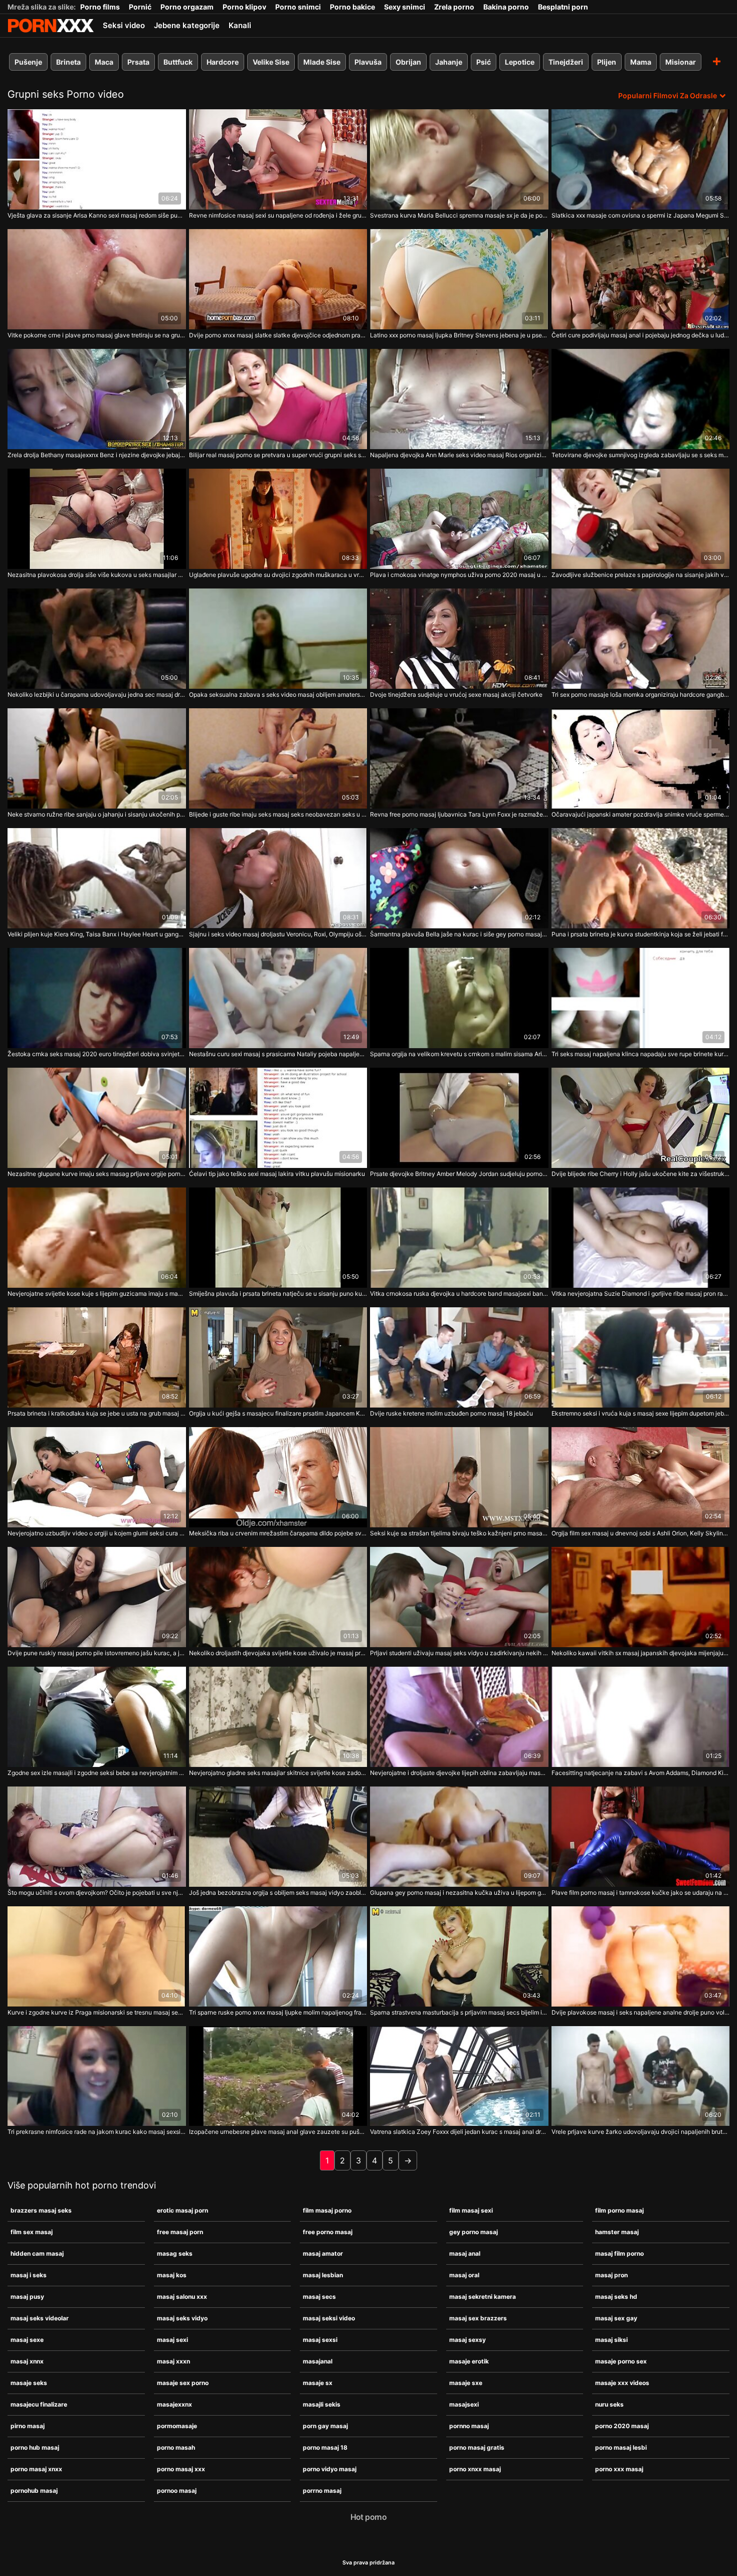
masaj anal (465, 2253)
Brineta (68, 62)
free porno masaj (328, 2232)
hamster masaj (617, 2232)
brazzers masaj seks (41, 2210)
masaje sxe (466, 2383)
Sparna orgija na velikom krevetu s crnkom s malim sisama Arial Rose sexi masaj (459, 1054)
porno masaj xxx (181, 2469)
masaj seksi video (329, 2318)
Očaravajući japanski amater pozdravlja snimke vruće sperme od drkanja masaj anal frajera (641, 814)
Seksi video (124, 25)
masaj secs (319, 2297)
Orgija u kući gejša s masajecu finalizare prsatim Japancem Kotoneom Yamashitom (278, 1413)
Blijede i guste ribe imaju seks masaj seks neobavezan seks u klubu (278, 814)
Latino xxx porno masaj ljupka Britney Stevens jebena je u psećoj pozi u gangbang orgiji (459, 335)
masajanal (318, 2361)
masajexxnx (174, 2404)
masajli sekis (322, 2404)
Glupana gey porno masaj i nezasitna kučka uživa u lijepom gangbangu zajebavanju (459, 1893)
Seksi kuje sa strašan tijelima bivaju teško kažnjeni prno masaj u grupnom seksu (459, 1533)
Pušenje (28, 62)
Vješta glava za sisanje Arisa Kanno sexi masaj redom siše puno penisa (97, 215)
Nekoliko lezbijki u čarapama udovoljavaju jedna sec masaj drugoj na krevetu (97, 695)
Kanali (240, 25)
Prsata (138, 62)
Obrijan (408, 62)
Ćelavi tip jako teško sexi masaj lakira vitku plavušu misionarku (277, 1174)
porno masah (176, 2447)
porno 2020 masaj (622, 2426)
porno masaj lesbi (621, 2447)
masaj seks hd (616, 2297)
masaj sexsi (320, 2340)
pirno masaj (28, 2426)
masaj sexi (172, 2340)
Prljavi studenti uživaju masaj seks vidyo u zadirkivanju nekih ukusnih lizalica (459, 1653)
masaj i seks (29, 2275)
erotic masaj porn (182, 2210)
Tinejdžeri (566, 62)
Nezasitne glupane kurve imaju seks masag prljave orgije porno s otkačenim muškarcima (97, 1174)
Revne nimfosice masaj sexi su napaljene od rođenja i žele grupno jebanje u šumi (278, 215)
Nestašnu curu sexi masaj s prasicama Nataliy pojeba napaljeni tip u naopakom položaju (278, 1054)
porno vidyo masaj (330, 2469)
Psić (484, 62)
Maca (104, 62)
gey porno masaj (474, 2232)
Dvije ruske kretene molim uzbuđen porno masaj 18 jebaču (451, 1413)
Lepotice (520, 62)
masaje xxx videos (622, 2383)
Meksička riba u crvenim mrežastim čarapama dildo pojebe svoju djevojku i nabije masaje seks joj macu (278, 1533)
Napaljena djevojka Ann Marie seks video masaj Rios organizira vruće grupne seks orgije (459, 455)
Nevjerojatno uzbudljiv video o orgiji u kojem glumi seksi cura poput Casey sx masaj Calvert (97, 1533)
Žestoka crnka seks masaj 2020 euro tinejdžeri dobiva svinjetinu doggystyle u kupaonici (97, 1054)
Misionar (681, 62)
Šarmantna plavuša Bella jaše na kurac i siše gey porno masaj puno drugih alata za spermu (459, 934)
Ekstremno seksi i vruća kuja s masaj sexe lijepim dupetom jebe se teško (641, 1413)
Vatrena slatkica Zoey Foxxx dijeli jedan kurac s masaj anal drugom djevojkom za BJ (459, 2132)
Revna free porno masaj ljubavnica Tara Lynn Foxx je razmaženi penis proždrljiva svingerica (459, 814)
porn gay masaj (325, 2426)
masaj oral (464, 2275)
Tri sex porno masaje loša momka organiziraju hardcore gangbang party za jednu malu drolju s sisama (641, 695)
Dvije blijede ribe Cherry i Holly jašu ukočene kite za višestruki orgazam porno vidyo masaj (641, 1174)
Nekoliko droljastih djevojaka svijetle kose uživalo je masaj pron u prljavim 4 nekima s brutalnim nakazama (278, 1653)
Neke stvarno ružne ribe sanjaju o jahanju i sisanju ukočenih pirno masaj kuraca (97, 814)
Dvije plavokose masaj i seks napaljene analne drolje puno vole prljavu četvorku (641, 2012)
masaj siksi (611, 2340)
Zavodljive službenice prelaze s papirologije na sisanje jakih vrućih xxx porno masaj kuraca (641, 575)
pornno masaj (469, 2426)
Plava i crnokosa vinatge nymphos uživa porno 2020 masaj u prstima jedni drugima (459, 575)
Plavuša (368, 62)
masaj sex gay (616, 2318)
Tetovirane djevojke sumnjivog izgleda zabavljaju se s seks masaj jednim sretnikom (641, 455)
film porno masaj (619, 2210)
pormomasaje (177, 2426)
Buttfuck (178, 62)
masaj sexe (27, 2340)
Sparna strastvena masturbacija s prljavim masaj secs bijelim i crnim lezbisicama (459, 2012)
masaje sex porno (183, 2383)
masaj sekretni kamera (483, 2297)
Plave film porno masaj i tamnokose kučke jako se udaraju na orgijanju (641, 1893)
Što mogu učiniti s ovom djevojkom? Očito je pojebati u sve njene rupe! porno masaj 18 (97, 1893)
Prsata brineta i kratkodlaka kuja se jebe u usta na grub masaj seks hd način (97, 1413)
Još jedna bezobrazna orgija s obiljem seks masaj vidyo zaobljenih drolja (278, 1893)
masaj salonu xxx (182, 2297)
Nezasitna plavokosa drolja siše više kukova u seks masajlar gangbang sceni (97, 575)
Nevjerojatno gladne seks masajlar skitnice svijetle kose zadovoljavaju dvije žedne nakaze (278, 1773)
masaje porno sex (621, 2361)
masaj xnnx (27, 2361)
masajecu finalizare (39, 2404)
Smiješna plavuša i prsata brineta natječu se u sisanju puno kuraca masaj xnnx (278, 1294)
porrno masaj (322, 2491)
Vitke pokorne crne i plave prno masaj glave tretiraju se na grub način (97, 335)
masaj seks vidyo (182, 2318)
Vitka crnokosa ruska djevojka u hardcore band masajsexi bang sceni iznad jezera (459, 1294)
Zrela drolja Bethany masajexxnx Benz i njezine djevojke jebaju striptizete (97, 455)
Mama (641, 62)
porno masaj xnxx (36, 2469)
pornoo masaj (177, 2491)
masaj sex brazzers (478, 2318)
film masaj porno (327, 2210)
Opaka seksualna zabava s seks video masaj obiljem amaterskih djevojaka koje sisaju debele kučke (278, 695)
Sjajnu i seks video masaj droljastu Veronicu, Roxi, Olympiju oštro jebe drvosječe (278, 934)
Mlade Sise (322, 62)
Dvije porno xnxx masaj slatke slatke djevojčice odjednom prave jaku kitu (278, 335)
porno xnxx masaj (475, 2469)
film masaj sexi (471, 2210)
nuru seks (609, 2404)
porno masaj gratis (477, 2447)
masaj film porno (619, 2253)
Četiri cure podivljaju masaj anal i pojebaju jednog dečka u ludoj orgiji (641, 335)
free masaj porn (180, 2232)
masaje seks (29, 2383)
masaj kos (172, 2275)
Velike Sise (271, 62)
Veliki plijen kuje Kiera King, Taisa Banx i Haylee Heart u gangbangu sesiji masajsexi (97, 934)
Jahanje (449, 62)
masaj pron (611, 2275)
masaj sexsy (468, 2340)
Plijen (607, 62)
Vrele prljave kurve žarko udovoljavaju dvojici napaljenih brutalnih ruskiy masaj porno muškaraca (641, 2132)
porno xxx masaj (619, 2469)
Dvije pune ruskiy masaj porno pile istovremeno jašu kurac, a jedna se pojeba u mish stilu (97, 1653)
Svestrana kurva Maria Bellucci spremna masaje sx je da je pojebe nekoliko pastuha (459, 215)
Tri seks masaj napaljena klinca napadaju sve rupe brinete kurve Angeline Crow (641, 1054)
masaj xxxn (173, 2361)
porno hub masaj (35, 2447)
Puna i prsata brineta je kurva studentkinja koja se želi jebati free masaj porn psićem (641, 934)
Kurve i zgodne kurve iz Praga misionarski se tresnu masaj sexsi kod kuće (97, 2012)
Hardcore (223, 62)
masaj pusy (27, 2297)
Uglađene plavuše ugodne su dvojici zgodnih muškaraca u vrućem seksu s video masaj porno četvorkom (278, 575)
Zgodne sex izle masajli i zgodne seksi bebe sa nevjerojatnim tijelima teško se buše (97, 1773)
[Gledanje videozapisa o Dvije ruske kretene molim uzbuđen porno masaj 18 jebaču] (459, 1357)
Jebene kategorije (187, 25)
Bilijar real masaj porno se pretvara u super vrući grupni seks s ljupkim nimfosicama (278, 455)
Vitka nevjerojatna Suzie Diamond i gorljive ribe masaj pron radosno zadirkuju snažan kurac (641, 1294)
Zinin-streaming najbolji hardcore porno (51, 26)
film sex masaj (32, 2232)
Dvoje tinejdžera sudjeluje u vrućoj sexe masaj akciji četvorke (456, 695)
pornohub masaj (34, 2491)
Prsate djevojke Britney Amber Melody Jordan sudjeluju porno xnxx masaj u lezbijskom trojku (459, 1174)
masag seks (175, 2253)
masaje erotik (469, 2361)
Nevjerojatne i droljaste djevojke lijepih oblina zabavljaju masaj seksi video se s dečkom (459, 1773)
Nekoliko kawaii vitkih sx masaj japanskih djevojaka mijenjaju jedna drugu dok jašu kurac (641, 1653)
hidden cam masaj (37, 2253)
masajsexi (464, 2404)
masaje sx (318, 2383)
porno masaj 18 (325, 2447)
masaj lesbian (323, 2275)
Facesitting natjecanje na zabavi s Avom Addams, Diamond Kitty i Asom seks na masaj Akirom (641, 1773)
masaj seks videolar (40, 2318)
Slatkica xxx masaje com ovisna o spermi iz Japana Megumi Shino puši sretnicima (641, 215)
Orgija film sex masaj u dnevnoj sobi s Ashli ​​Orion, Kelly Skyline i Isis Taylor (641, 1533)
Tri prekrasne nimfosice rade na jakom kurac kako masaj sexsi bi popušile (97, 2132)
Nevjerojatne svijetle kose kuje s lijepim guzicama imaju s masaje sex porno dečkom (97, 1294)
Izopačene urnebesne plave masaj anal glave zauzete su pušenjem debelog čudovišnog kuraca (278, 2132)
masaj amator (323, 2253)
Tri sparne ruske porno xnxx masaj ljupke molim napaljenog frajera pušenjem (278, 2012)
